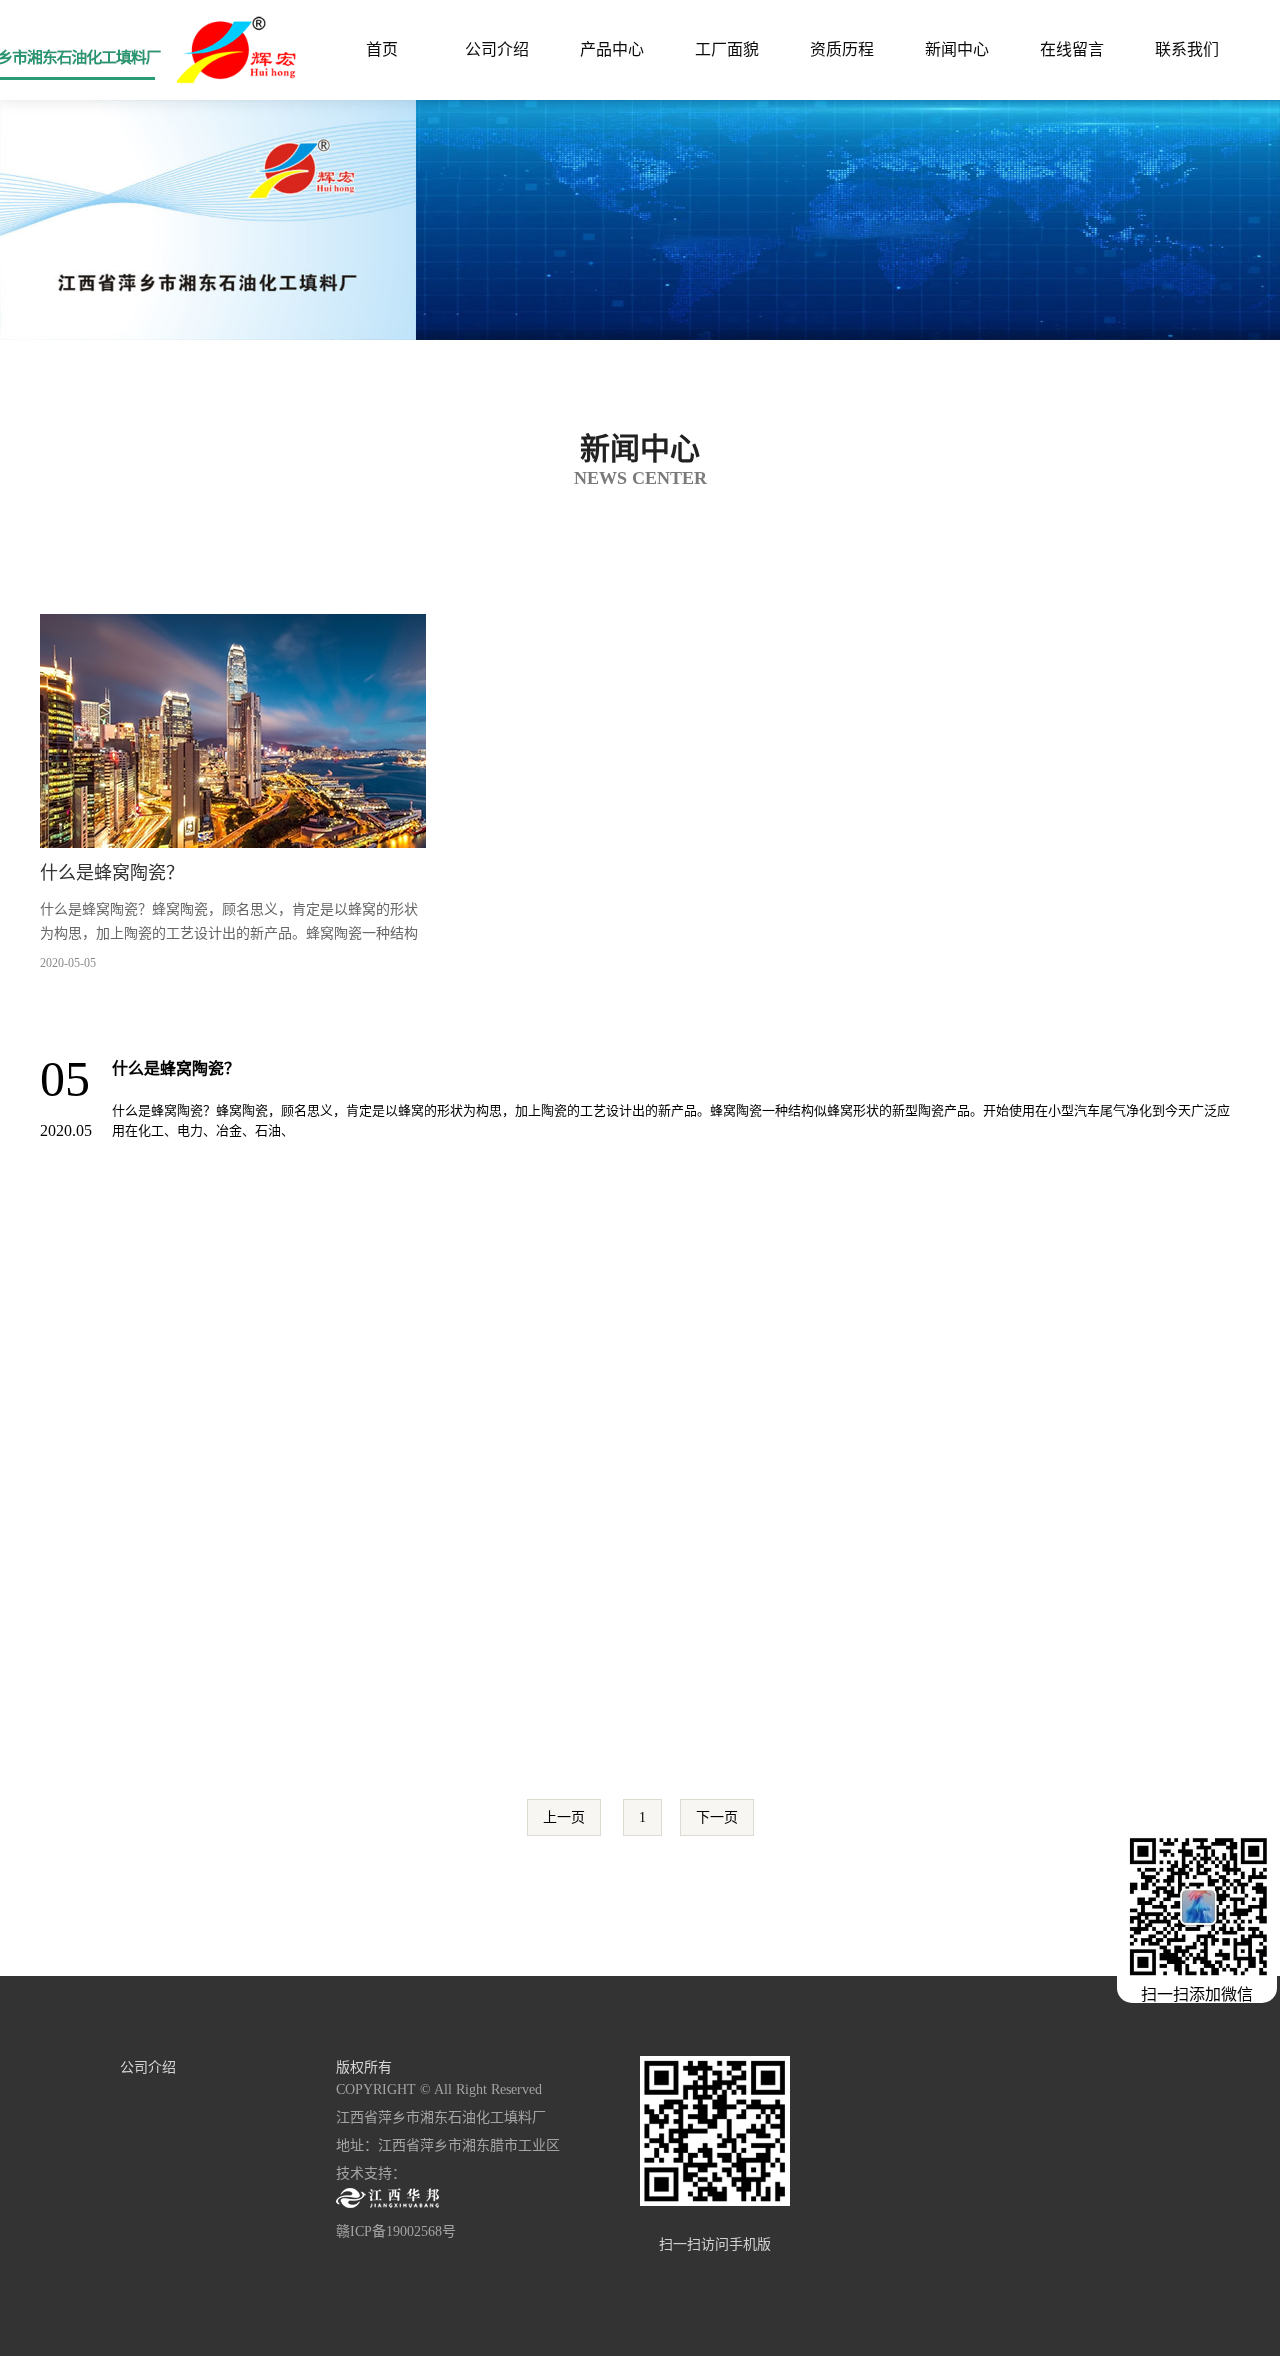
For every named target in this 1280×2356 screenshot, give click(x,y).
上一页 (564, 1817)
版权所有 (364, 2067)
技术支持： (371, 2173)
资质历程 (842, 49)
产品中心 (612, 49)
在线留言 (1072, 49)
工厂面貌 (727, 49)
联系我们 (1187, 49)
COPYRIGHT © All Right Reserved (439, 2089)
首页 (382, 49)
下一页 (717, 1817)
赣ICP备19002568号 (396, 2231)
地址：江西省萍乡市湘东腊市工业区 (448, 2145)
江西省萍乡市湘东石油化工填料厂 (441, 2117)
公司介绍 (497, 49)
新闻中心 (957, 49)
